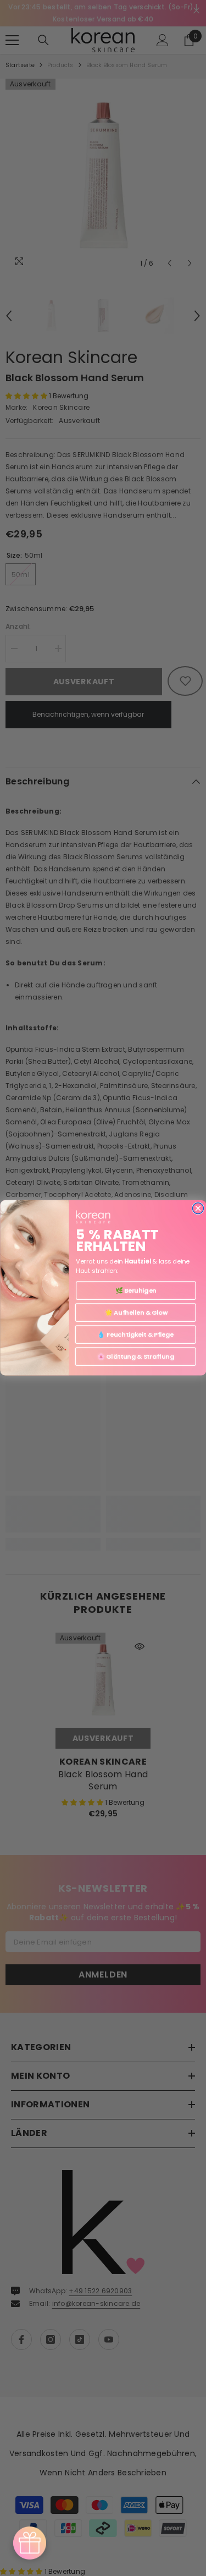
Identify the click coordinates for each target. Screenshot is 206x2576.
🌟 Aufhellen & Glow (135, 1312)
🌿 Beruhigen (135, 1290)
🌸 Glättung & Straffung (135, 1356)
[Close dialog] (198, 1209)
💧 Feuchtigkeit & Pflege (135, 1334)
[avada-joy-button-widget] (30, 2543)
